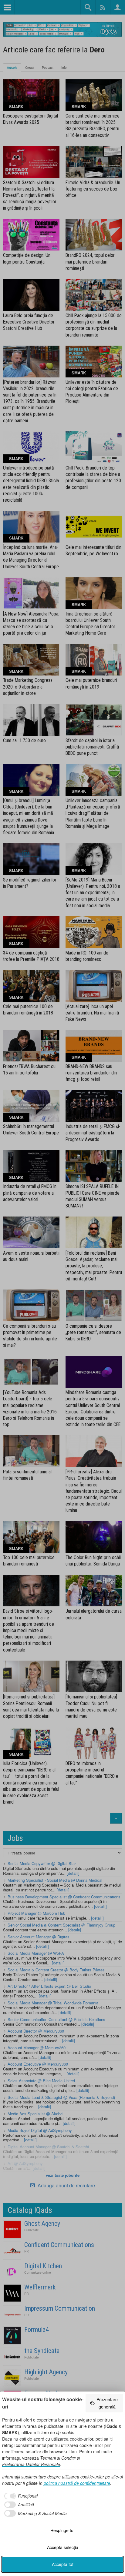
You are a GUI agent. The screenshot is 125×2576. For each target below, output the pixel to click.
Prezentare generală (107, 2403)
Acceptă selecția (63, 2547)
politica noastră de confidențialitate (77, 2483)
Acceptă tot (63, 2564)
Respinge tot (62, 2530)
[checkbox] (20, 2496)
